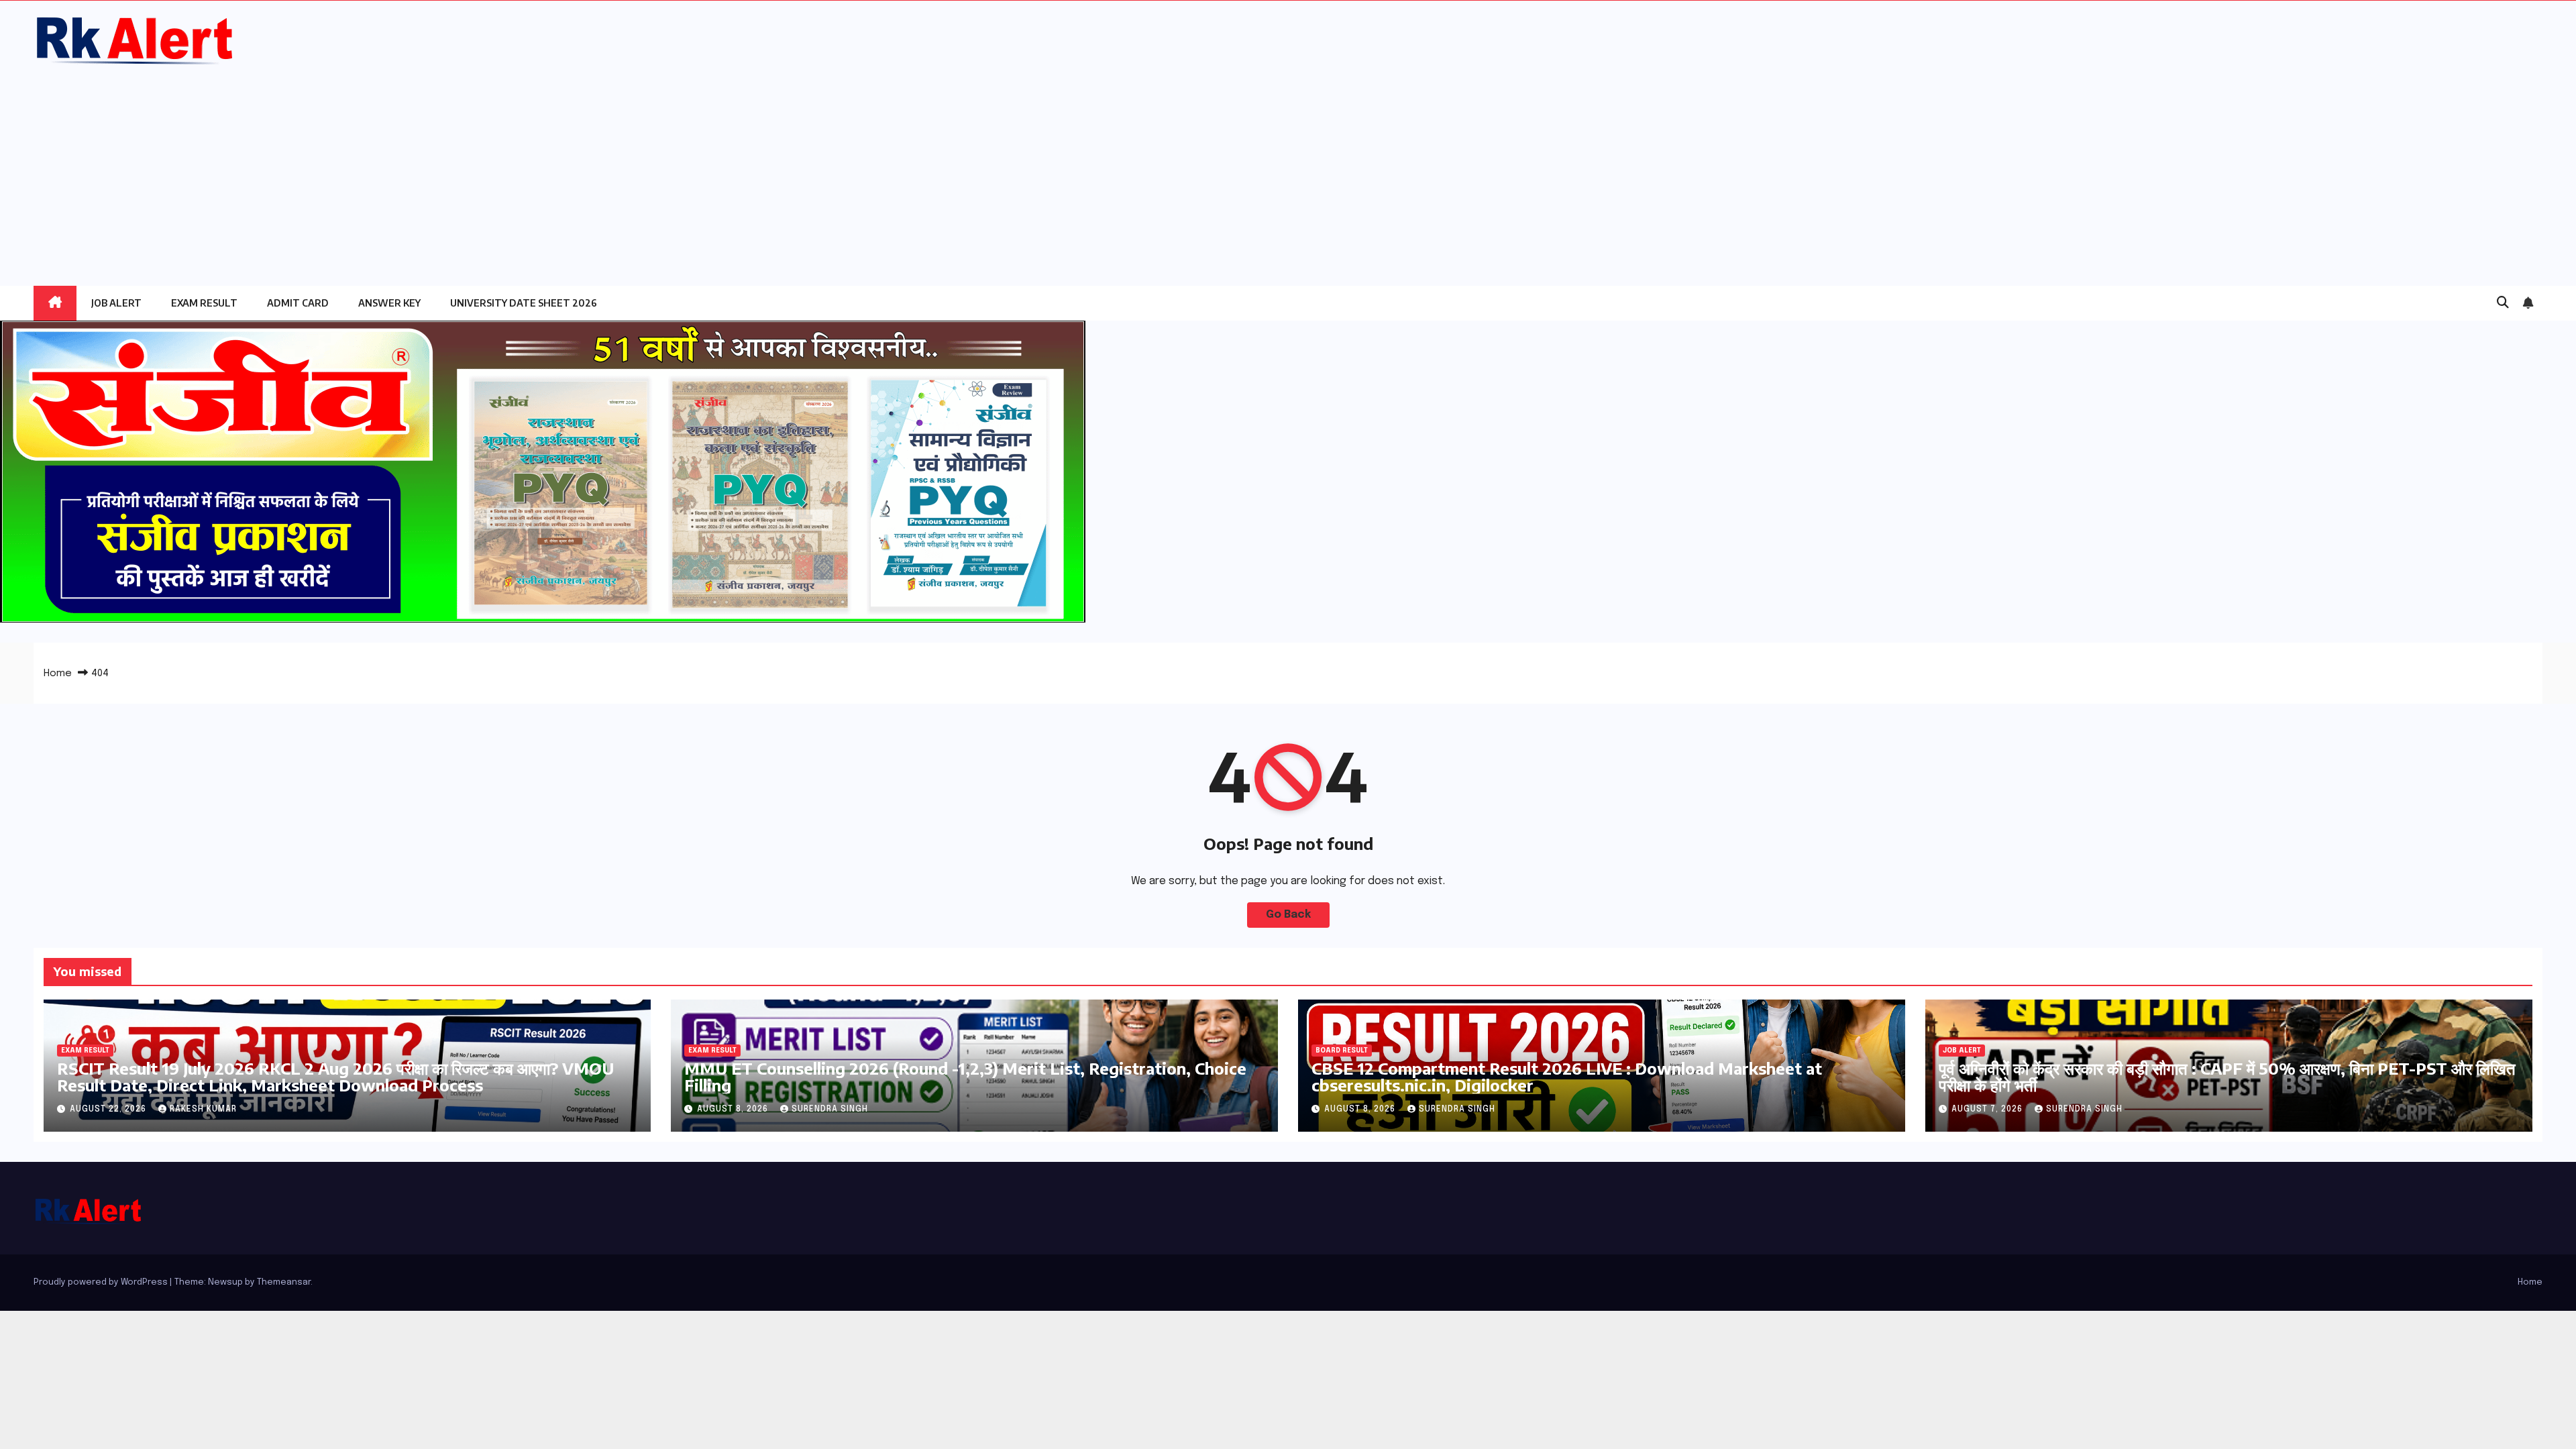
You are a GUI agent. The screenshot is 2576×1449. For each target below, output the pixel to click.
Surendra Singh (830, 1110)
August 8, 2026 (734, 1110)
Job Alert (116, 303)
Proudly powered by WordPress (102, 1282)
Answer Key (389, 303)
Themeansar (284, 1282)
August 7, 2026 (1988, 1110)
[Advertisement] (1288, 168)
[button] (2503, 303)
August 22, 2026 (109, 1110)
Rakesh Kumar (203, 1110)
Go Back (1288, 915)
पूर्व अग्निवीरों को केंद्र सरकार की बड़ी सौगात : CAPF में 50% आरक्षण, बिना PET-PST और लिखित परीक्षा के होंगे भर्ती (2227, 1076)
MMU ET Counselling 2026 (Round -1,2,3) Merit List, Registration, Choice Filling (965, 1076)
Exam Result (204, 303)
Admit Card (298, 303)
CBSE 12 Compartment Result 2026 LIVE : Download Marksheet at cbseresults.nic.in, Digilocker (1567, 1076)
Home (58, 674)
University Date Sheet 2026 (524, 303)
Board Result (1342, 1051)
